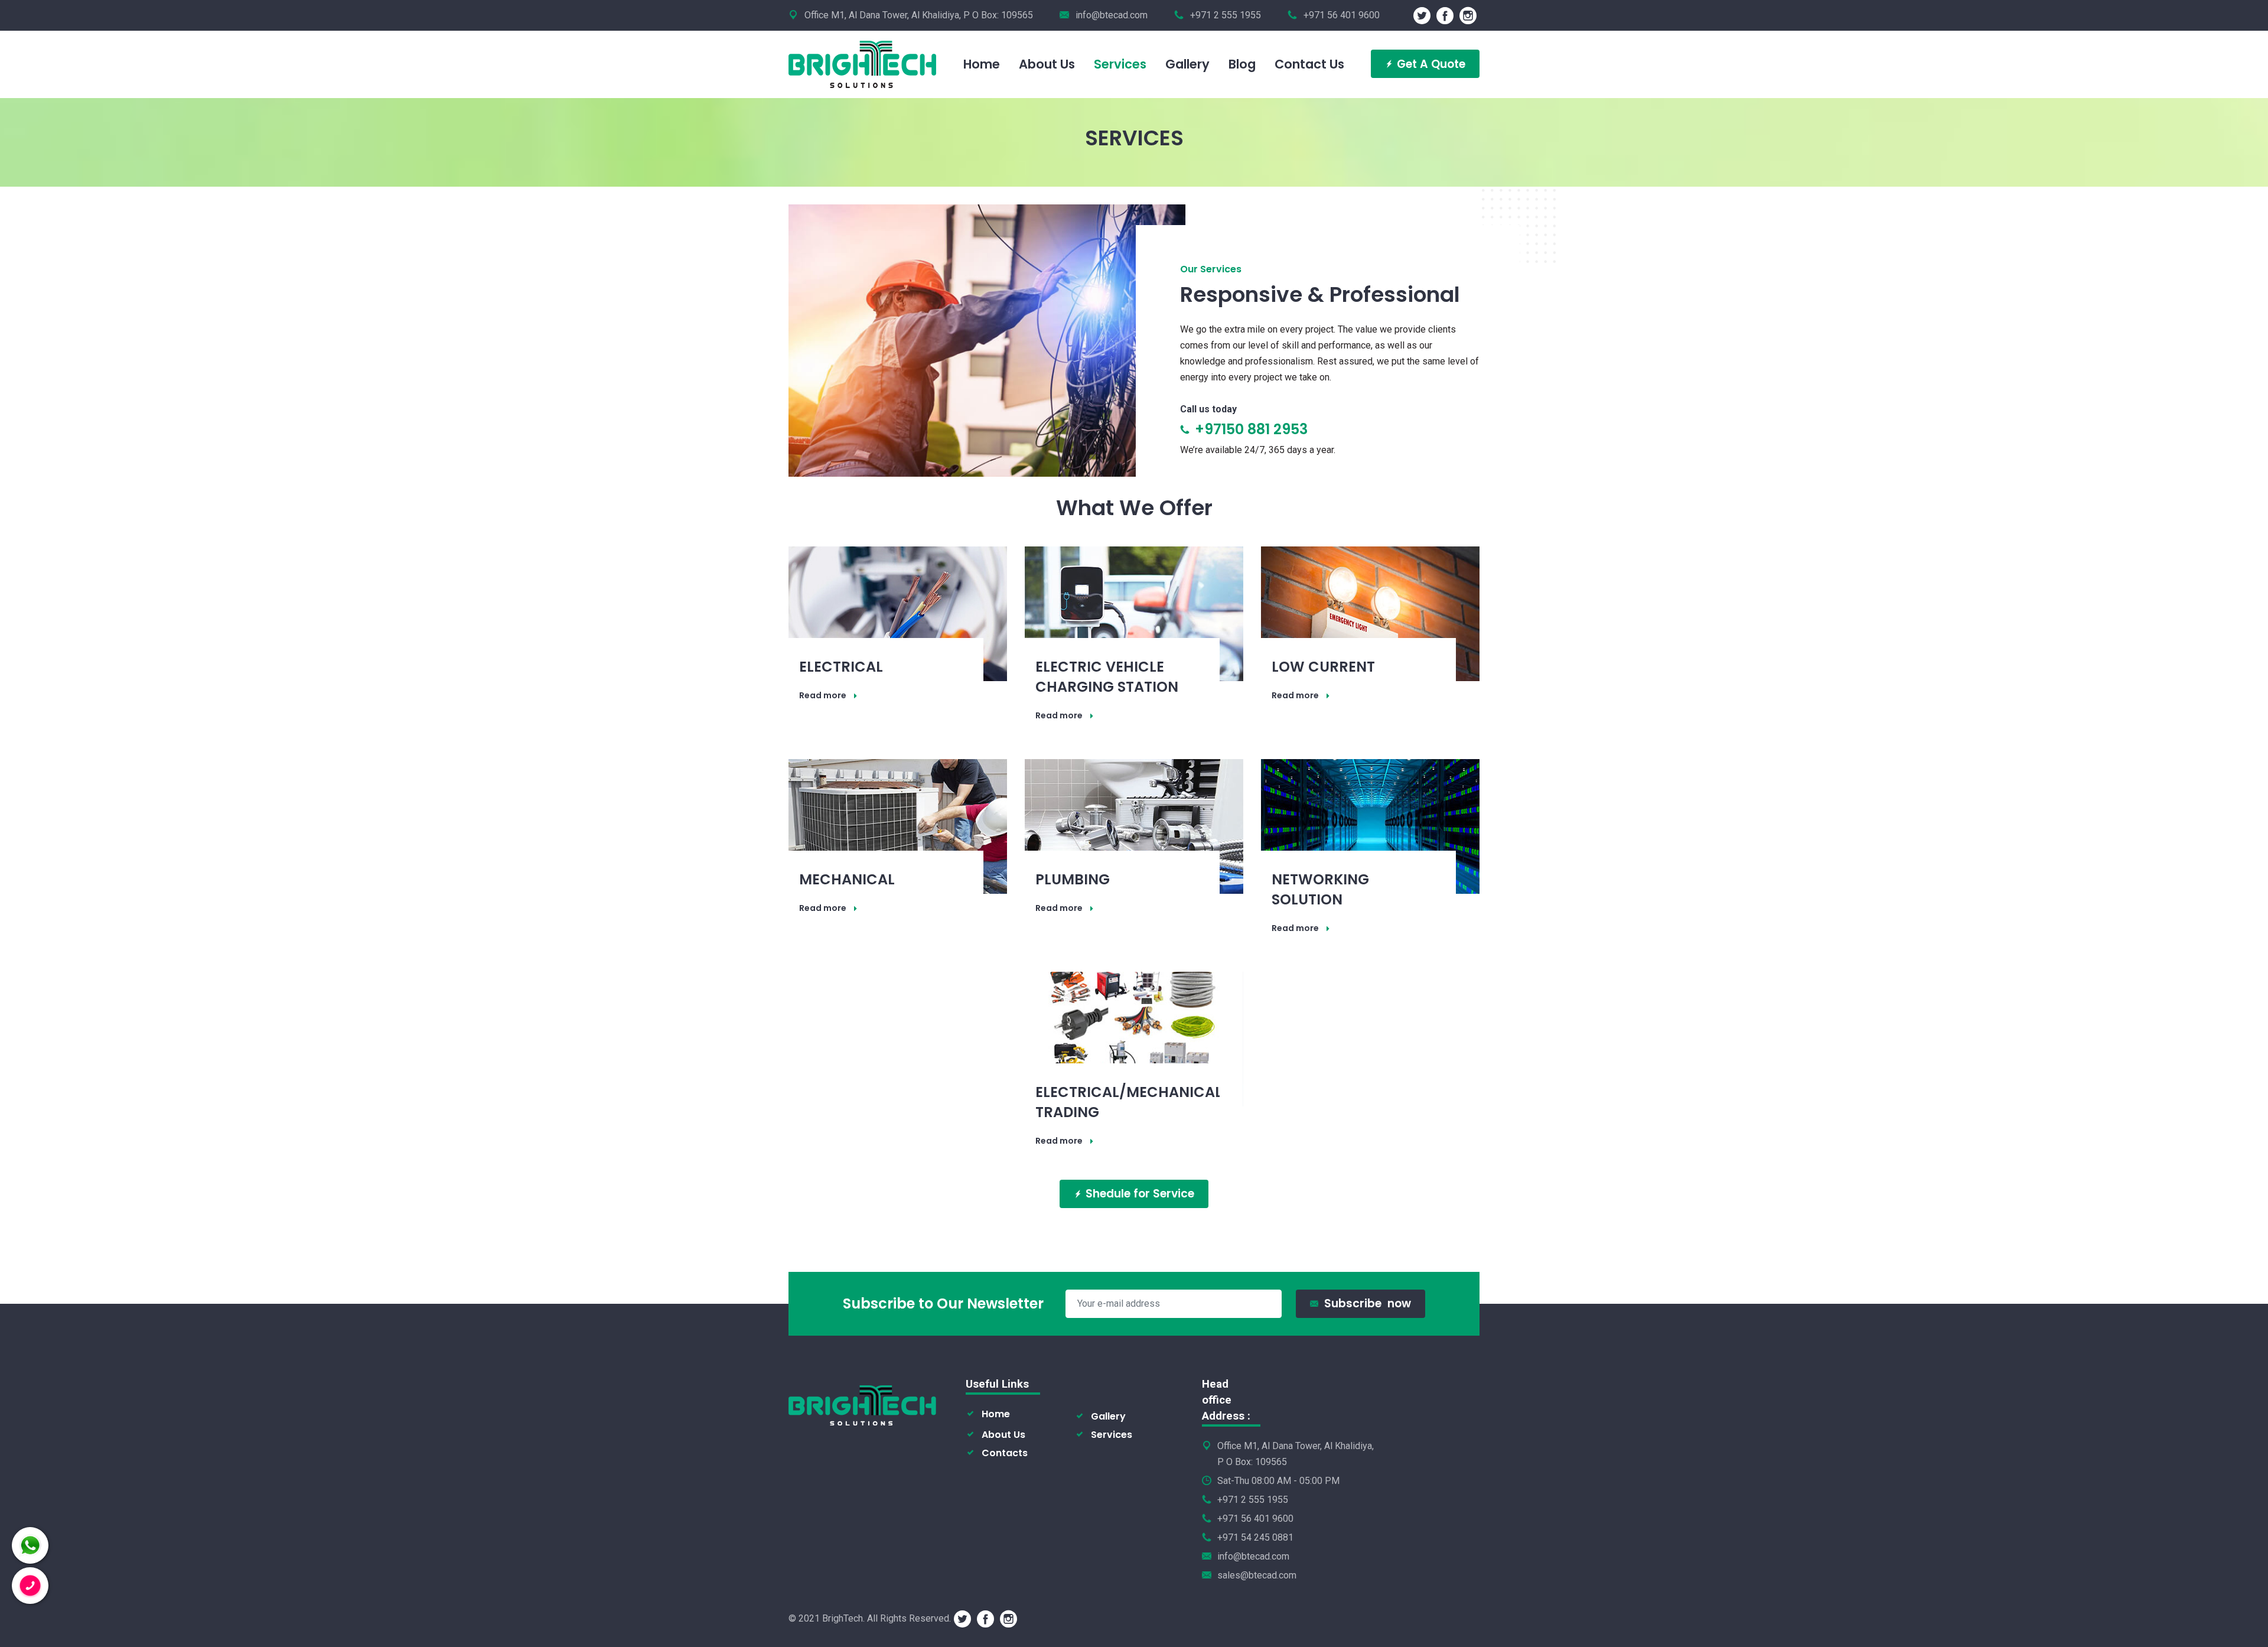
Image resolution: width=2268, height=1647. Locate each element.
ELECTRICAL (841, 667)
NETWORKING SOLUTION (1320, 889)
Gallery (1108, 1416)
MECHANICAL (847, 879)
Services (1112, 1435)
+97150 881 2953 (1249, 429)
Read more (823, 695)
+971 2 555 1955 (1253, 1500)
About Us (1003, 1435)
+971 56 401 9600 (1255, 1519)
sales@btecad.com (1257, 1575)
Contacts (1005, 1453)
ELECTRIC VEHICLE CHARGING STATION (1107, 677)
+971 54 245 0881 (1255, 1537)
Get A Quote (1431, 64)
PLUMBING (1073, 879)
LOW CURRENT (1323, 667)
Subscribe (1368, 1303)
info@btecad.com (1112, 15)
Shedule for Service (1140, 1194)
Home (996, 1414)
